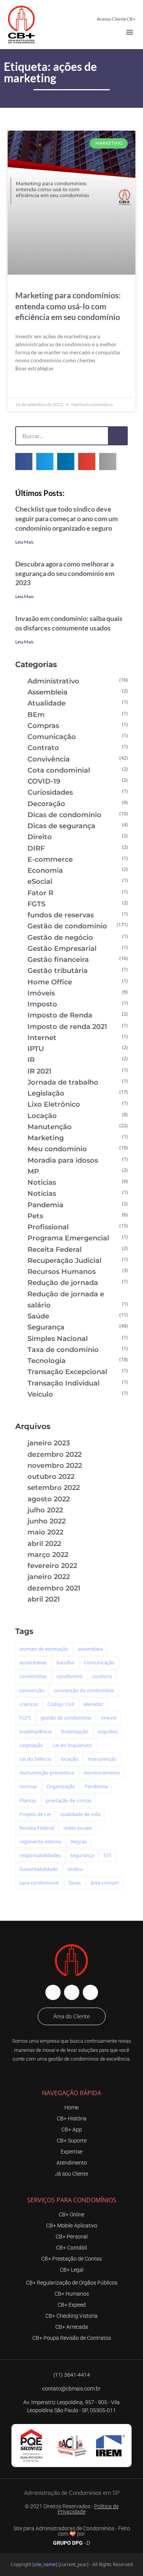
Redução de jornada (63, 1283)
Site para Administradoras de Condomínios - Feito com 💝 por (72, 2531)
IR (31, 1060)
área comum (105, 1883)
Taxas (75, 1883)
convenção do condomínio (84, 1690)
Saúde (38, 1316)
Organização (61, 1786)
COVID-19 (44, 781)
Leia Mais (24, 542)
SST (107, 1855)
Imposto (42, 1004)
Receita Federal (55, 1250)
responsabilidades (40, 1855)
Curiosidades (50, 792)
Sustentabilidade (39, 1869)
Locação (42, 1116)
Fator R (40, 893)
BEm (36, 715)
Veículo (40, 1394)
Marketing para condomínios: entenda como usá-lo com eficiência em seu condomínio (68, 306)
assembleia (90, 1649)
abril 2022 (44, 1544)
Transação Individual (63, 1383)
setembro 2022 (54, 1488)
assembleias (33, 1662)
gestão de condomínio (66, 1718)
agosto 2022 (49, 1499)
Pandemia (45, 1205)
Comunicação (52, 737)
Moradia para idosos (63, 1160)
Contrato (43, 748)
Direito (40, 837)
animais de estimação (44, 1649)
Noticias (42, 1182)
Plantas (28, 1800)
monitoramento (102, 1773)
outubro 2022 (51, 1477)
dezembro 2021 (54, 1588)
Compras (43, 726)
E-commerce (50, 859)
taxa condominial (39, 1883)
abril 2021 (44, 1599)
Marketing (46, 1138)
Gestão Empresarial (62, 949)
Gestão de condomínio (67, 926)
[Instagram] (72, 1992)
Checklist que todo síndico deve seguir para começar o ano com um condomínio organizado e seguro (67, 518)
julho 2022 (45, 1510)
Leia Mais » (29, 386)
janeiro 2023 (49, 1443)
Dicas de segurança (61, 826)
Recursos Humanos (62, 1272)
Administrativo (53, 681)
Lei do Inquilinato (72, 1745)
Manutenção (50, 1127)
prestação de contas (69, 1800)
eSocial (40, 882)
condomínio (33, 1676)
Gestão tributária (58, 971)
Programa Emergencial (68, 1238)
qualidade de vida (80, 1814)
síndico (75, 1869)
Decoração (46, 804)
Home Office (50, 982)
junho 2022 (47, 1521)
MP (33, 1171)
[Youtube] (90, 1992)
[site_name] (45, 2564)
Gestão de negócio (60, 938)
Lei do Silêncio (35, 1759)
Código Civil (61, 1704)
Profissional (48, 1227)
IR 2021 (39, 1071)
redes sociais (78, 1828)
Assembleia (47, 692)
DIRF (36, 848)
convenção (32, 1690)
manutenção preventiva (47, 1773)
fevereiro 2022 (52, 1566)
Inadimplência (35, 1731)
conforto (102, 1676)
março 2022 (48, 1555)
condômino (70, 1676)
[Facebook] (53, 1992)
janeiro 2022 (49, 1577)
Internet (42, 1038)
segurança (82, 1855)
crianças (29, 1704)
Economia (45, 870)
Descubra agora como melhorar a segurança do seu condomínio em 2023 (65, 573)
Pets (35, 1216)
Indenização (75, 1731)
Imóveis (41, 993)
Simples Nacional (58, 1339)
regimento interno (40, 1842)
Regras (79, 1842)
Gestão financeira (58, 960)
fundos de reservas (61, 915)
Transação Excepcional (67, 1372)
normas (28, 1786)
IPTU (36, 1049)
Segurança (46, 1327)
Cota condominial (59, 770)
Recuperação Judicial (64, 1261)
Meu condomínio (57, 1149)
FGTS (36, 904)
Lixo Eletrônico (54, 1104)
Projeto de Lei (35, 1814)
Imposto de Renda (60, 1015)
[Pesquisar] (117, 436)
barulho (65, 1662)
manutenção (102, 1759)
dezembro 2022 (55, 1454)
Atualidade (47, 703)
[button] (130, 32)
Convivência (49, 759)
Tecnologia (47, 1361)
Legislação (46, 1093)
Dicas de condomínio (64, 815)
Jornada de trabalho (63, 1082)
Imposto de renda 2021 (67, 1027)
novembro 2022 (55, 1466)
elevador (93, 1704)
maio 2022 (45, 1532)
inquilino (108, 1731)
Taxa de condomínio (63, 1350)
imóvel (109, 1718)
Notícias (42, 1194)
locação (70, 1759)
